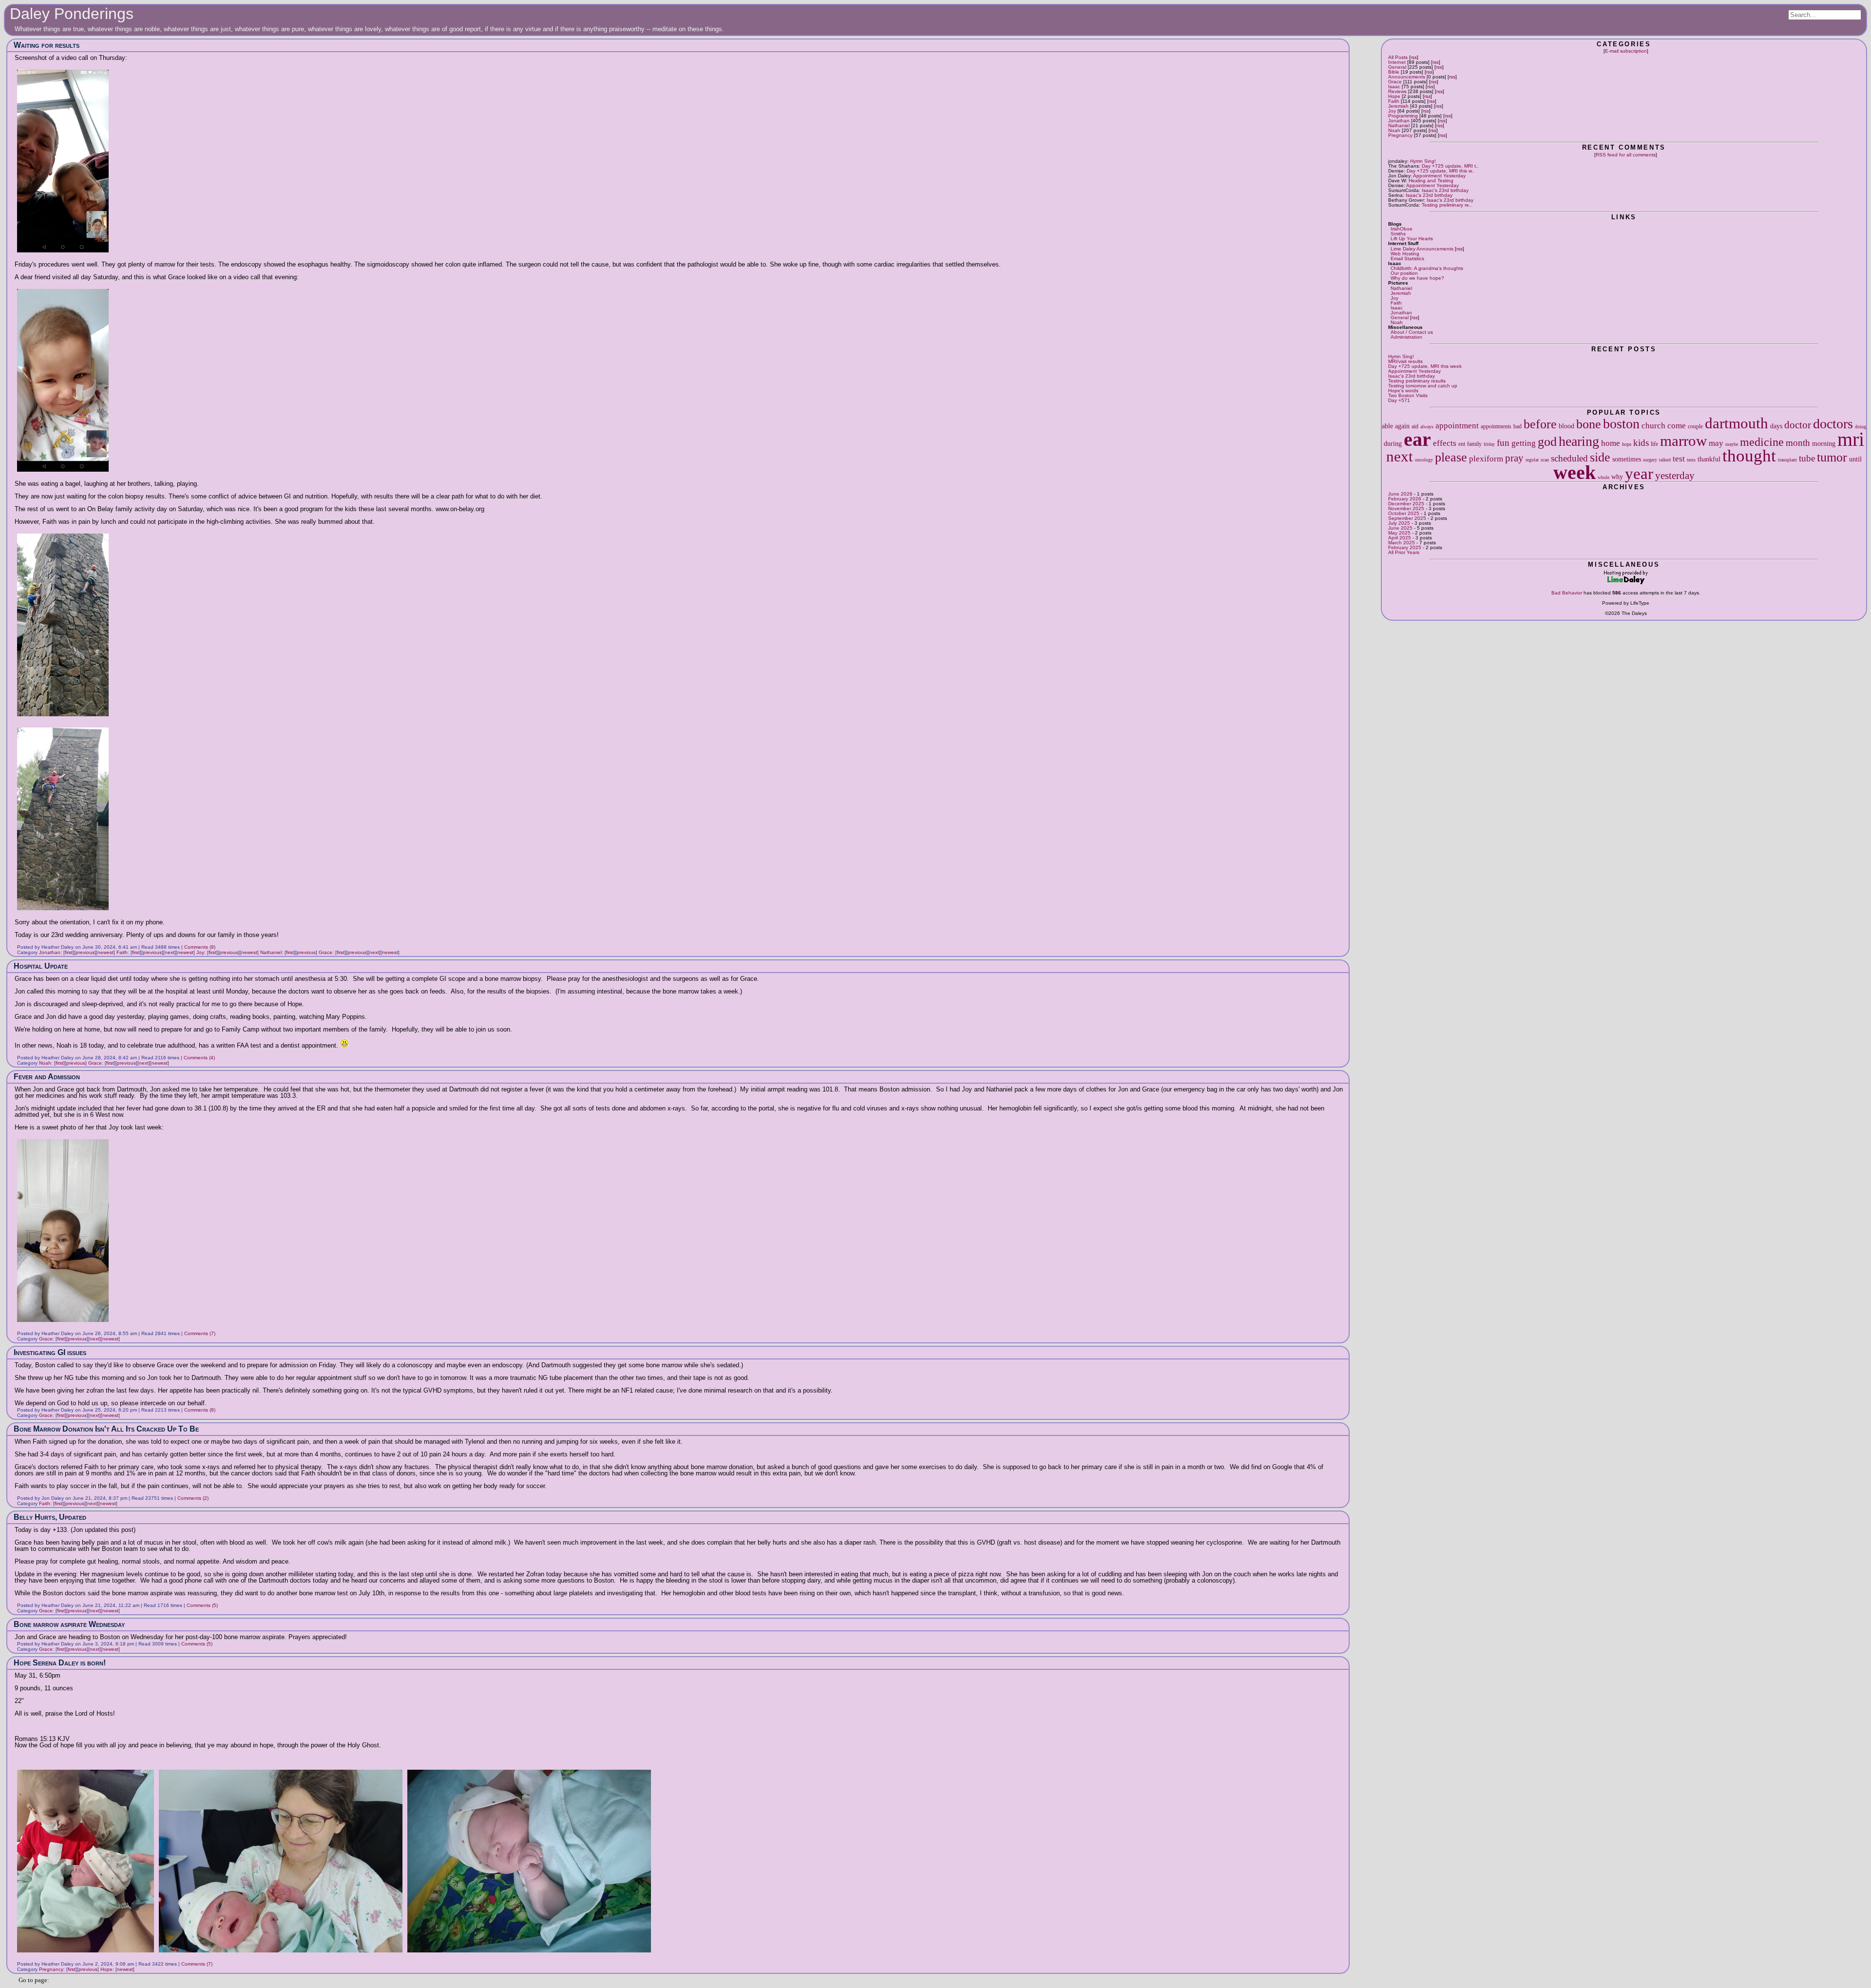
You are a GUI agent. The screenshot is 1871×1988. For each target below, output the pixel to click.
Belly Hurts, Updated (50, 1517)
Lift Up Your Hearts (1412, 239)
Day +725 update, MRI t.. (1450, 166)
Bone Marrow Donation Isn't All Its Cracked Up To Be (106, 1429)
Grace (1395, 82)
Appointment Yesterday (1439, 176)
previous (85, 952)
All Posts (1398, 57)
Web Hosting (1405, 254)
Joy (1392, 111)
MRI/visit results (1405, 361)
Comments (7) (200, 1333)
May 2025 (1399, 533)
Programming (1403, 116)
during (1393, 443)
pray (1514, 458)
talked (1665, 460)
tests (1691, 460)
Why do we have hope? (1417, 278)
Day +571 (1399, 400)
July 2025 (1399, 523)
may (1716, 443)
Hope (1394, 96)
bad (1518, 426)
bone (1589, 424)
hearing (1579, 441)
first (69, 952)
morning (1824, 443)
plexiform (1486, 459)
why (1617, 477)
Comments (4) (199, 1058)
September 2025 (1407, 518)
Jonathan (1399, 121)
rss (1414, 57)
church (1653, 426)
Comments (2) (193, 1498)
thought (1749, 456)
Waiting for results (47, 45)
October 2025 (1404, 513)
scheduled (1569, 458)
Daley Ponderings (72, 14)
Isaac (1394, 86)
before (1540, 424)
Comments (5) (202, 1605)
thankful (1709, 459)
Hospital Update (41, 966)
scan (1545, 460)
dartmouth (1737, 423)
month (1798, 443)
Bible (1394, 72)
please (1451, 457)
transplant (1787, 460)
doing (1861, 427)
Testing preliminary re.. (1447, 205)
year (1639, 473)
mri (1851, 439)
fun (1503, 443)
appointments (1496, 426)
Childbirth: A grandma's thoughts (1427, 268)
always (1427, 427)
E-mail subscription (1626, 51)
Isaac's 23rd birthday (1445, 190)
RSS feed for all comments (1626, 155)
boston (1621, 424)
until (1855, 459)
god (1547, 442)
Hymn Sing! (1423, 161)
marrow (1683, 441)
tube (1807, 458)
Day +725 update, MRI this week (1425, 366)
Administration (1406, 337)
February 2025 (1405, 547)
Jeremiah (1398, 106)
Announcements (1407, 77)
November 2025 (1406, 508)
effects (1445, 443)
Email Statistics (1407, 258)
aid (1415, 426)
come (1677, 426)
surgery (1650, 460)
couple (1695, 426)
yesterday (1675, 476)
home (1611, 443)
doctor (1798, 425)
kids (1641, 443)
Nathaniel (1399, 125)
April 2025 (1400, 538)
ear (1417, 439)
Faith (1394, 101)
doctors (1833, 424)
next (1400, 457)
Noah (1394, 130)
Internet (1397, 62)
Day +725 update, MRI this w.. (1441, 171)
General (1397, 67)
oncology (1424, 460)
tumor (1832, 457)
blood (1566, 426)
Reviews (1397, 91)
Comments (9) (200, 947)
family (1474, 444)
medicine (1762, 442)
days (1776, 426)
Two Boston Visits (1408, 395)
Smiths (1398, 234)
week (1575, 472)
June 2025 (1400, 528)
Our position (1404, 273)
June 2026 (1400, 494)
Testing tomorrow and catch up (1423, 386)
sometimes (1627, 459)
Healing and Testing (1431, 181)
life (1654, 444)
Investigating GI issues (50, 1352)
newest (105, 952)
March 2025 (1402, 543)
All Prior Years (1404, 552)
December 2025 (1406, 504)
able (1387, 426)
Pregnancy (1400, 135)
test (1679, 459)
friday (1489, 444)
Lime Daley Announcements (1422, 249)
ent (1462, 444)
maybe (1732, 444)
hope (1627, 444)
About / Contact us (1412, 332)
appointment (1457, 426)
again (1402, 426)
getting (1524, 443)
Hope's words (1403, 391)
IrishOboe (1402, 229)
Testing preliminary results (1417, 381)
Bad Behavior (1567, 593)
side (1600, 457)
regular (1532, 460)
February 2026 (1405, 499)
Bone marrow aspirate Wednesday (69, 1624)
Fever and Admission (47, 1077)
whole (1604, 477)
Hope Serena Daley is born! (60, 1663)
